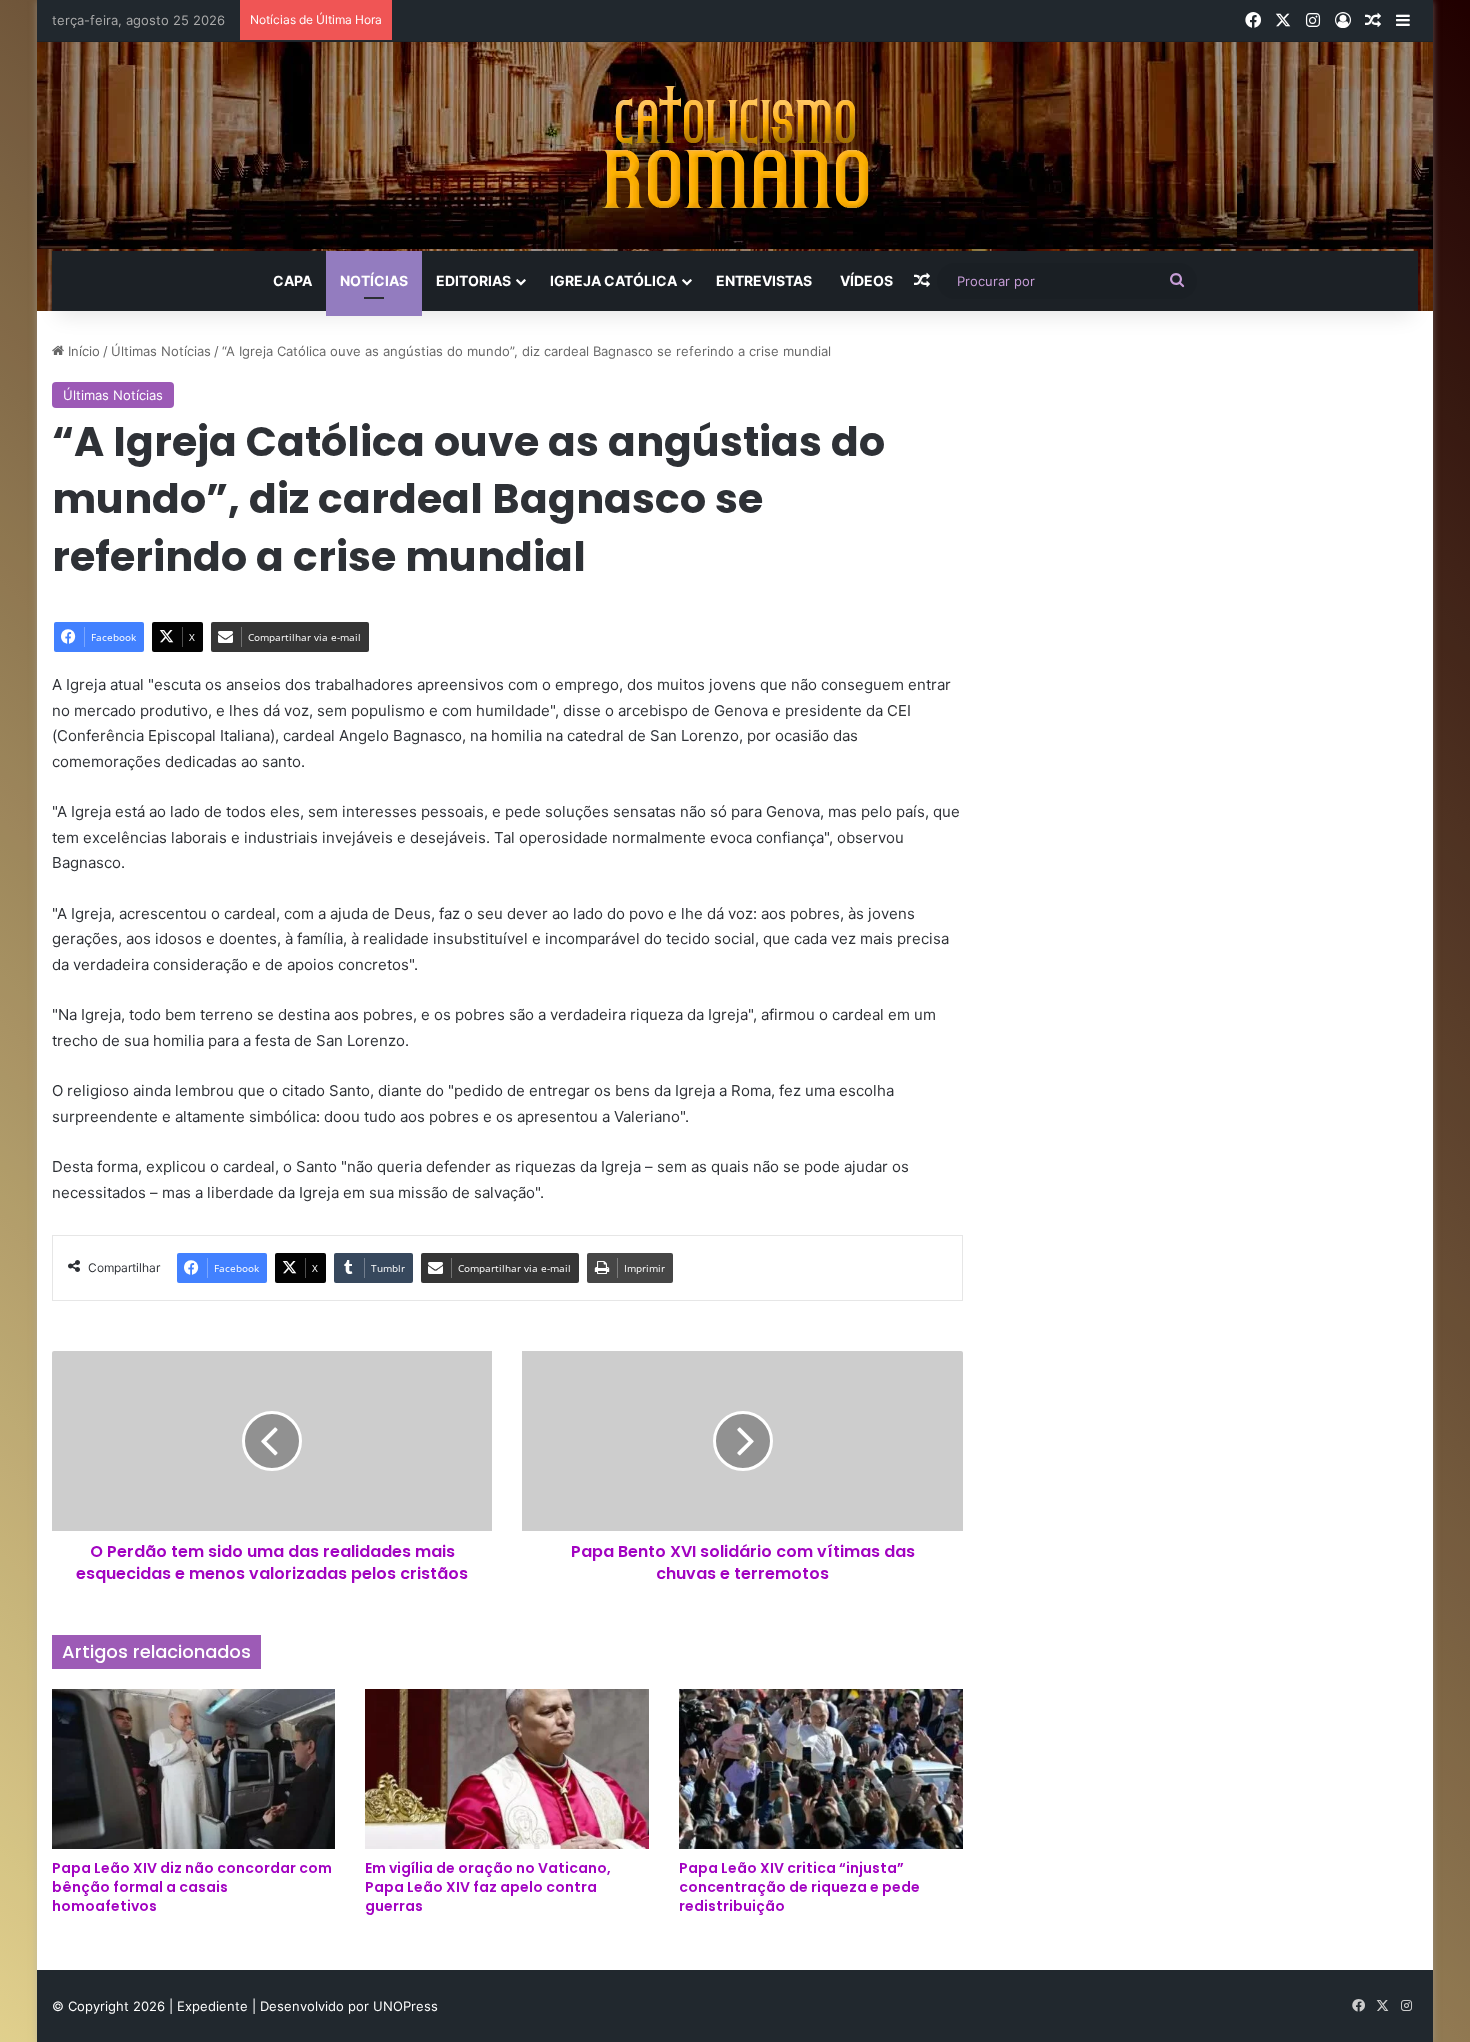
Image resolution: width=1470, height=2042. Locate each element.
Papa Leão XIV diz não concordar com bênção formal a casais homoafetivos (192, 1887)
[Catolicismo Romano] (735, 146)
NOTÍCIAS (374, 280)
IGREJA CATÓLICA (613, 280)
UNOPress (405, 2006)
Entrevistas (764, 280)
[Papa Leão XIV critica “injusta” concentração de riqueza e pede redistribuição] (821, 1769)
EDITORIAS (473, 280)
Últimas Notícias (161, 351)
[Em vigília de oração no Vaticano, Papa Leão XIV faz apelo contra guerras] (507, 1769)
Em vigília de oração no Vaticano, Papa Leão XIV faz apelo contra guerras (488, 1887)
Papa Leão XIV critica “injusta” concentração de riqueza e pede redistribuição (799, 1887)
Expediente (214, 2006)
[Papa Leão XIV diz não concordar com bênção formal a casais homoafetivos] (194, 1769)
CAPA (292, 280)
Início (82, 351)
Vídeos (866, 280)
